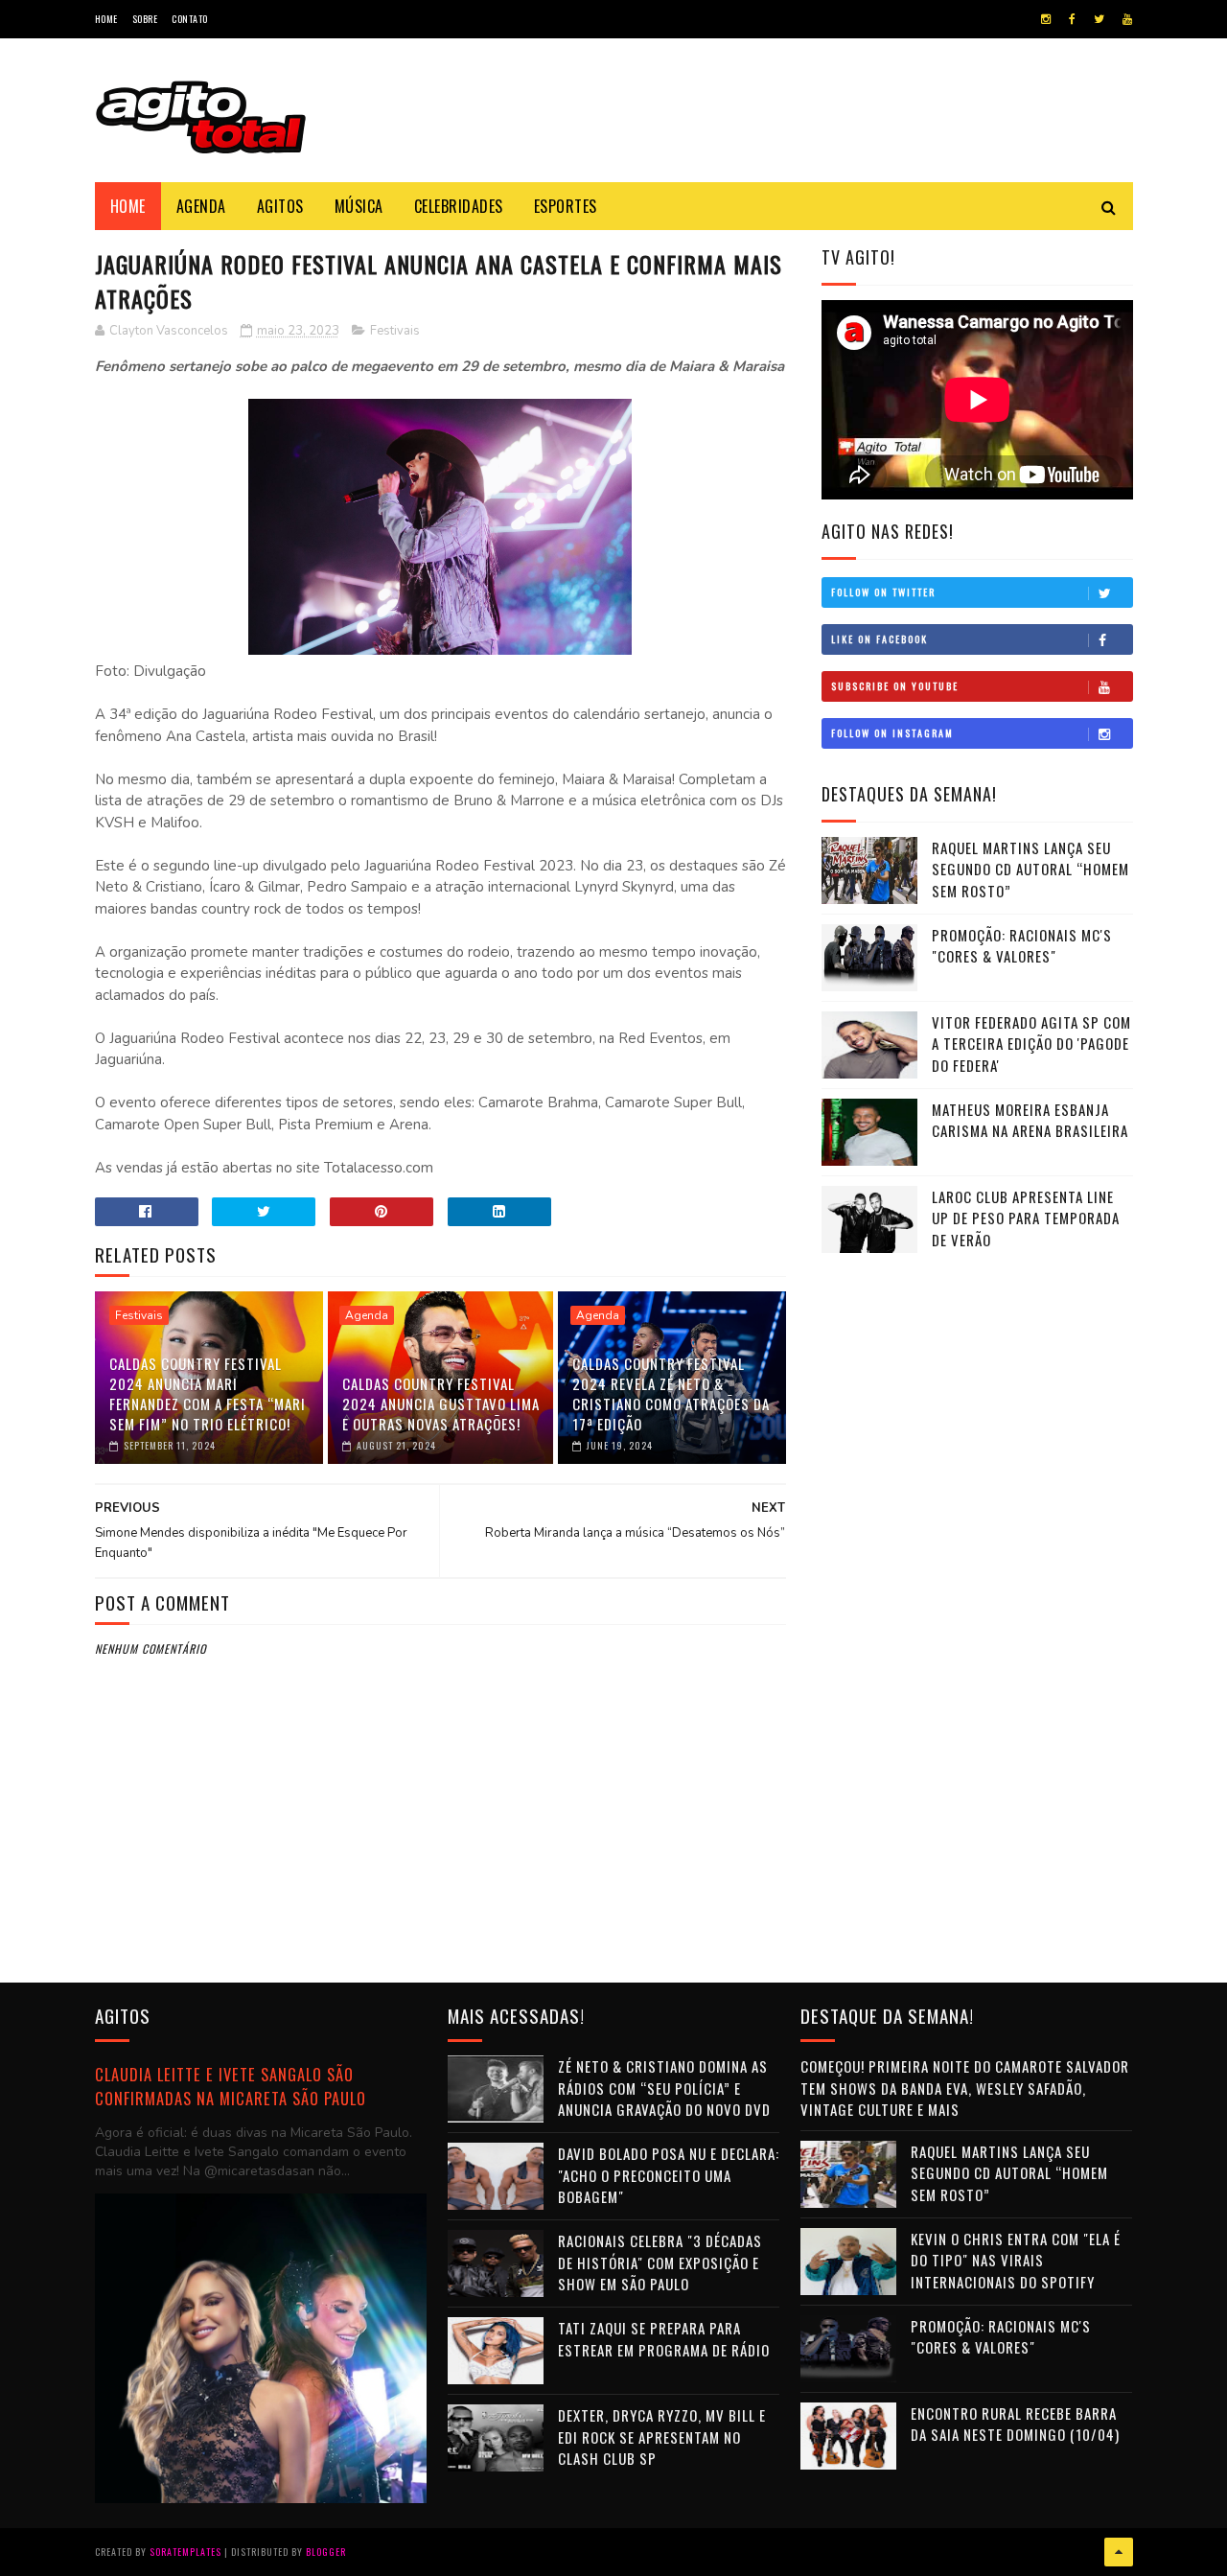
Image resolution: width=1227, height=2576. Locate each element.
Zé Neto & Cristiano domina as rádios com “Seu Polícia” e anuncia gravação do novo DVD (664, 2088)
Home (106, 19)
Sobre (145, 19)
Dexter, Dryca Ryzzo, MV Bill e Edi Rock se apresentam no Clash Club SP (662, 2437)
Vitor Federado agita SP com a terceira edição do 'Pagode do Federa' (1031, 1044)
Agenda (201, 206)
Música (359, 206)
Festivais (395, 331)
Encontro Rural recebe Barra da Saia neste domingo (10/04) (1015, 2424)
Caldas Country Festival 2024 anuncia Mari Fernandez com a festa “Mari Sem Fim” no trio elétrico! (208, 1393)
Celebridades (459, 206)
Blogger (326, 2552)
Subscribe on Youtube (895, 686)
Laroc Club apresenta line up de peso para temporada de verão (1026, 1218)
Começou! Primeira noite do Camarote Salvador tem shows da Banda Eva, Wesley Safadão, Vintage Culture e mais (965, 2088)
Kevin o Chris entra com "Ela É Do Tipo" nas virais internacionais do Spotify (1016, 2260)
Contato (190, 19)
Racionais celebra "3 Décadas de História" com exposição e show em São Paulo (660, 2262)
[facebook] (1072, 19)
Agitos (280, 206)
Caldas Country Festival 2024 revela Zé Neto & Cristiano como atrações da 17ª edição (671, 1393)
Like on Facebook (880, 639)
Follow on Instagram (892, 733)
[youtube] (1127, 19)
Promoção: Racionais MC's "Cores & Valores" (1022, 946)
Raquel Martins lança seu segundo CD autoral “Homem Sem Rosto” (1030, 869)
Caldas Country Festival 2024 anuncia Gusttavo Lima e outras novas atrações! (441, 1404)
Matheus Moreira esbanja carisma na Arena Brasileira (1030, 1120)
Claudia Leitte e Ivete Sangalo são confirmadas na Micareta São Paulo (231, 2086)
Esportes (566, 206)
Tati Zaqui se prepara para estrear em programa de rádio (664, 2339)
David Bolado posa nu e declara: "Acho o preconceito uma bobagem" (669, 2175)
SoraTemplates (185, 2552)
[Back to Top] (1119, 2552)
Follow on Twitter (883, 592)
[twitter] (1099, 19)
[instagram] (1046, 19)
